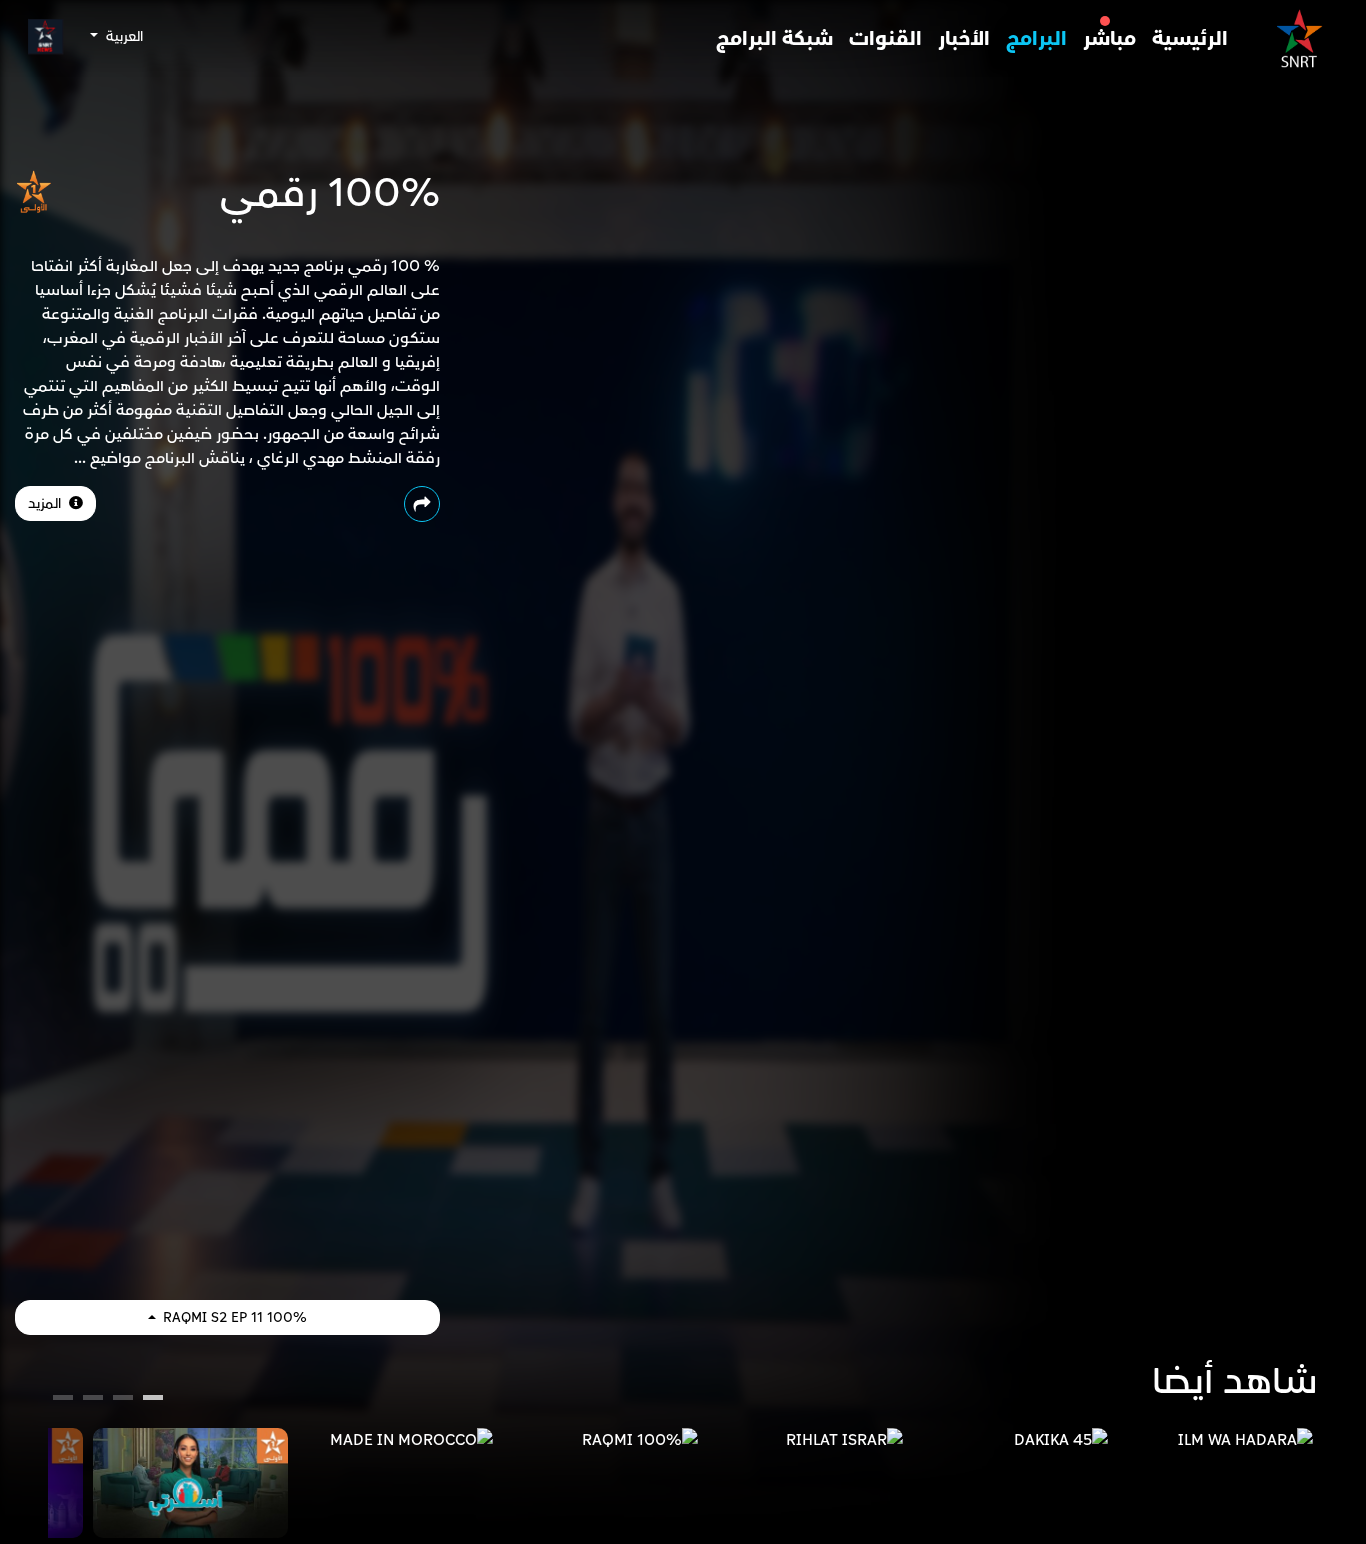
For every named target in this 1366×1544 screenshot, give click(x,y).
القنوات (885, 39)
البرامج (1036, 39)
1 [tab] (153, 1400)
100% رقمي (330, 194)
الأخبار (964, 39)
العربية (122, 36)
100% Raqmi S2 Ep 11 (233, 1317)
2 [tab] (123, 1400)
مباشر (1109, 39)
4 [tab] (63, 1400)
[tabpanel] (1215, 1440)
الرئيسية (1190, 39)
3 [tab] (93, 1400)
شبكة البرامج (774, 39)
